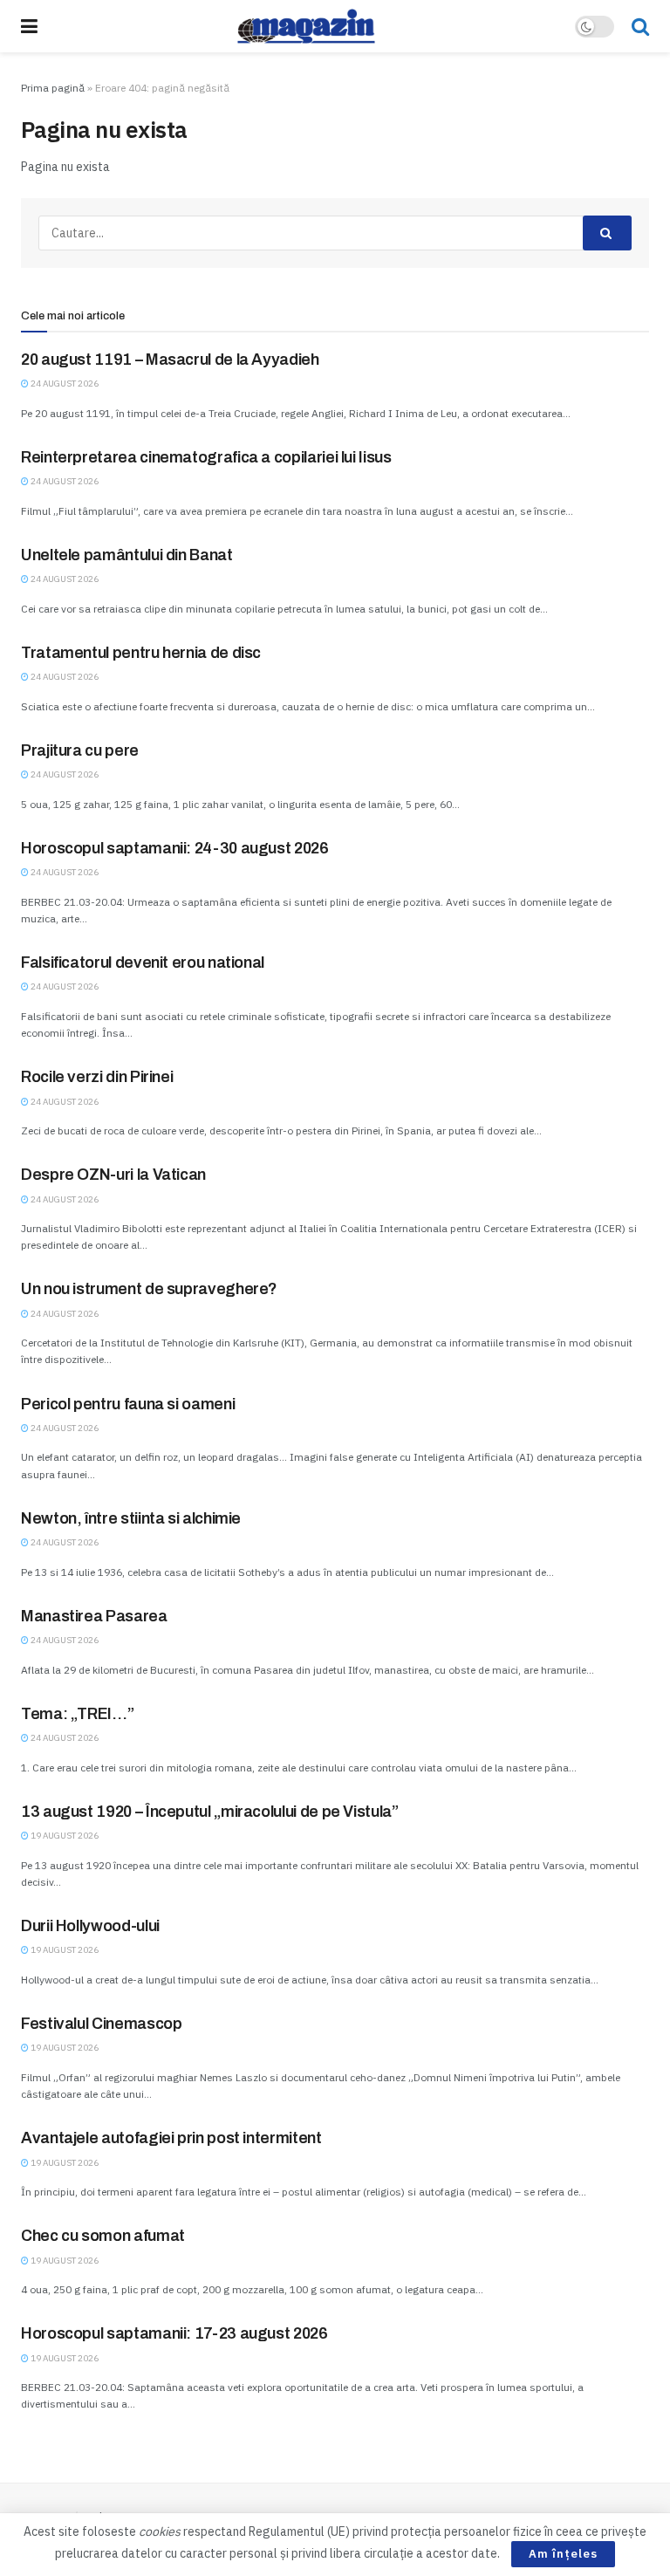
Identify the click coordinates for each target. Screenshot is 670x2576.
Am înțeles (563, 2554)
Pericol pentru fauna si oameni (128, 1404)
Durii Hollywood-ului (90, 1926)
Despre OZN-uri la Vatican (113, 1175)
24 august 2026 (64, 384)
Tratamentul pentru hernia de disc (141, 653)
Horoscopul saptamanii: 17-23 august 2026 (174, 2333)
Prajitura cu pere (80, 750)
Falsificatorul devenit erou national (143, 963)
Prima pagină (53, 88)
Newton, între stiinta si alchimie (131, 1518)
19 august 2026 (64, 1836)
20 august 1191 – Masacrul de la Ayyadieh (170, 360)
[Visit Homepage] (306, 26)
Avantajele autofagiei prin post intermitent (171, 2138)
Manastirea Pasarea (94, 1616)
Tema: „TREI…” (77, 1714)
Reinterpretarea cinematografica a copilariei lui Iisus (206, 457)
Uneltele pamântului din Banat (127, 555)
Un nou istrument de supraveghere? (149, 1289)
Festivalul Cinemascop (101, 2024)
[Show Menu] (29, 26)
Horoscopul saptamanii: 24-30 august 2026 (175, 848)
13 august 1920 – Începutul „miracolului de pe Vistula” (210, 1812)
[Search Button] (640, 26)
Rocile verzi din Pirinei (97, 1077)
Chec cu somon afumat (103, 2236)
